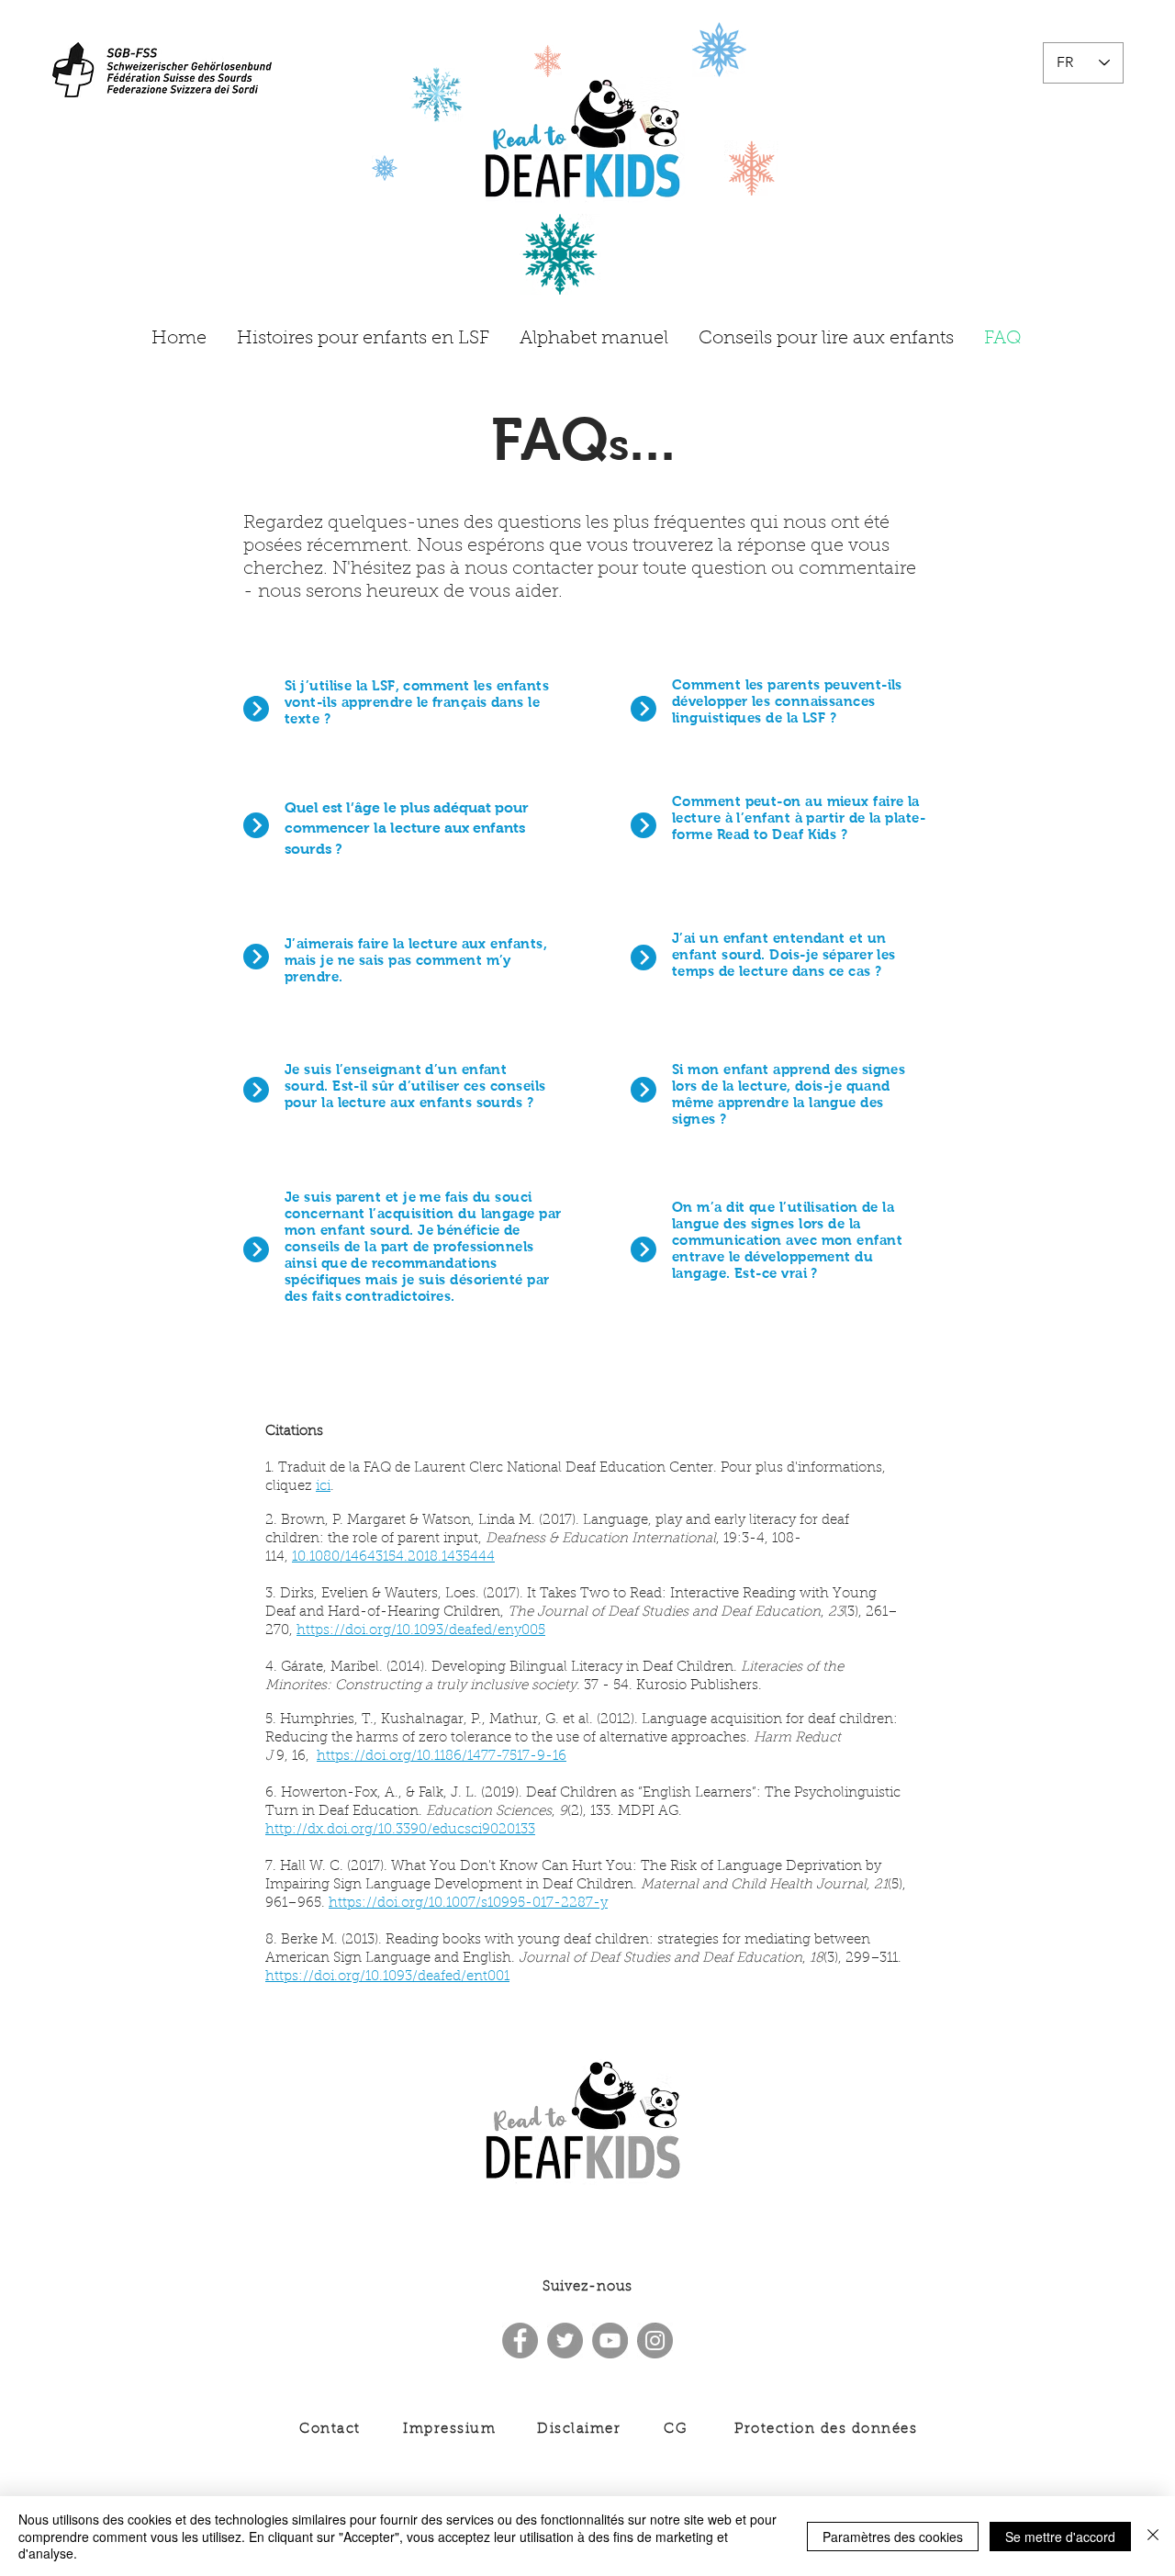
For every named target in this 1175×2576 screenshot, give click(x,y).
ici (323, 1487)
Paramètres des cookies (893, 2537)
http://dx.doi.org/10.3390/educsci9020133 (400, 1830)
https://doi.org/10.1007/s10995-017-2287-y (468, 1904)
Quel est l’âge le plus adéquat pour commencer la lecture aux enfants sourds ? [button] (407, 828)
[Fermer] (1153, 2536)
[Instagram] (655, 2341)
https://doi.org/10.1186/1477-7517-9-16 (442, 1757)
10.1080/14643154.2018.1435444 (393, 1557)
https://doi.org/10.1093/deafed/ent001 (387, 1977)
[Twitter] (565, 2341)
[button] (417, 702)
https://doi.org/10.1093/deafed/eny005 (421, 1631)
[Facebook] (520, 2341)
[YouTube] (610, 2341)
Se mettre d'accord (1060, 2537)
